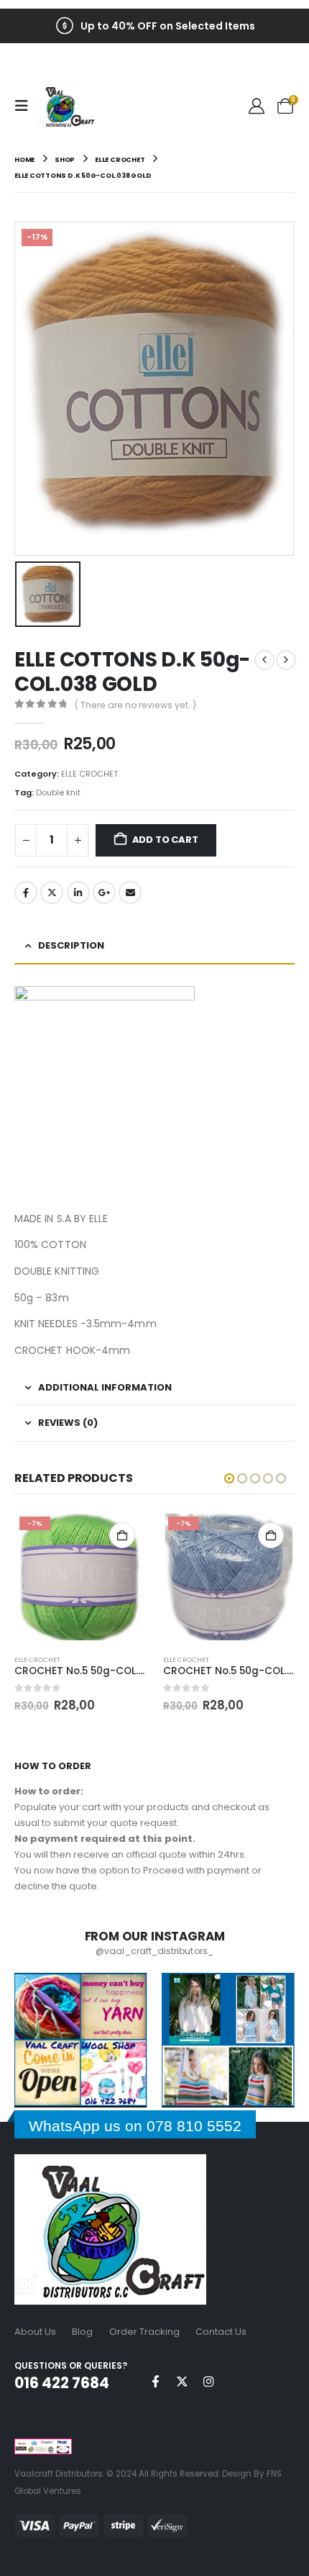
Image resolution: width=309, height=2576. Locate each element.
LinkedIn (78, 892)
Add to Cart (165, 840)
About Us (35, 2332)
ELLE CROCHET (89, 774)
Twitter (52, 892)
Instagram (208, 2381)
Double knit (58, 792)
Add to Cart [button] (122, 1535)
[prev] (264, 660)
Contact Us (221, 2332)
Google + (104, 892)
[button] (26, 106)
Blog (82, 2332)
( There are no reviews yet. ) (135, 705)
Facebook (26, 892)
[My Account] (257, 106)
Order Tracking (144, 2332)
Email (130, 892)
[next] (286, 660)
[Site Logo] (66, 106)
